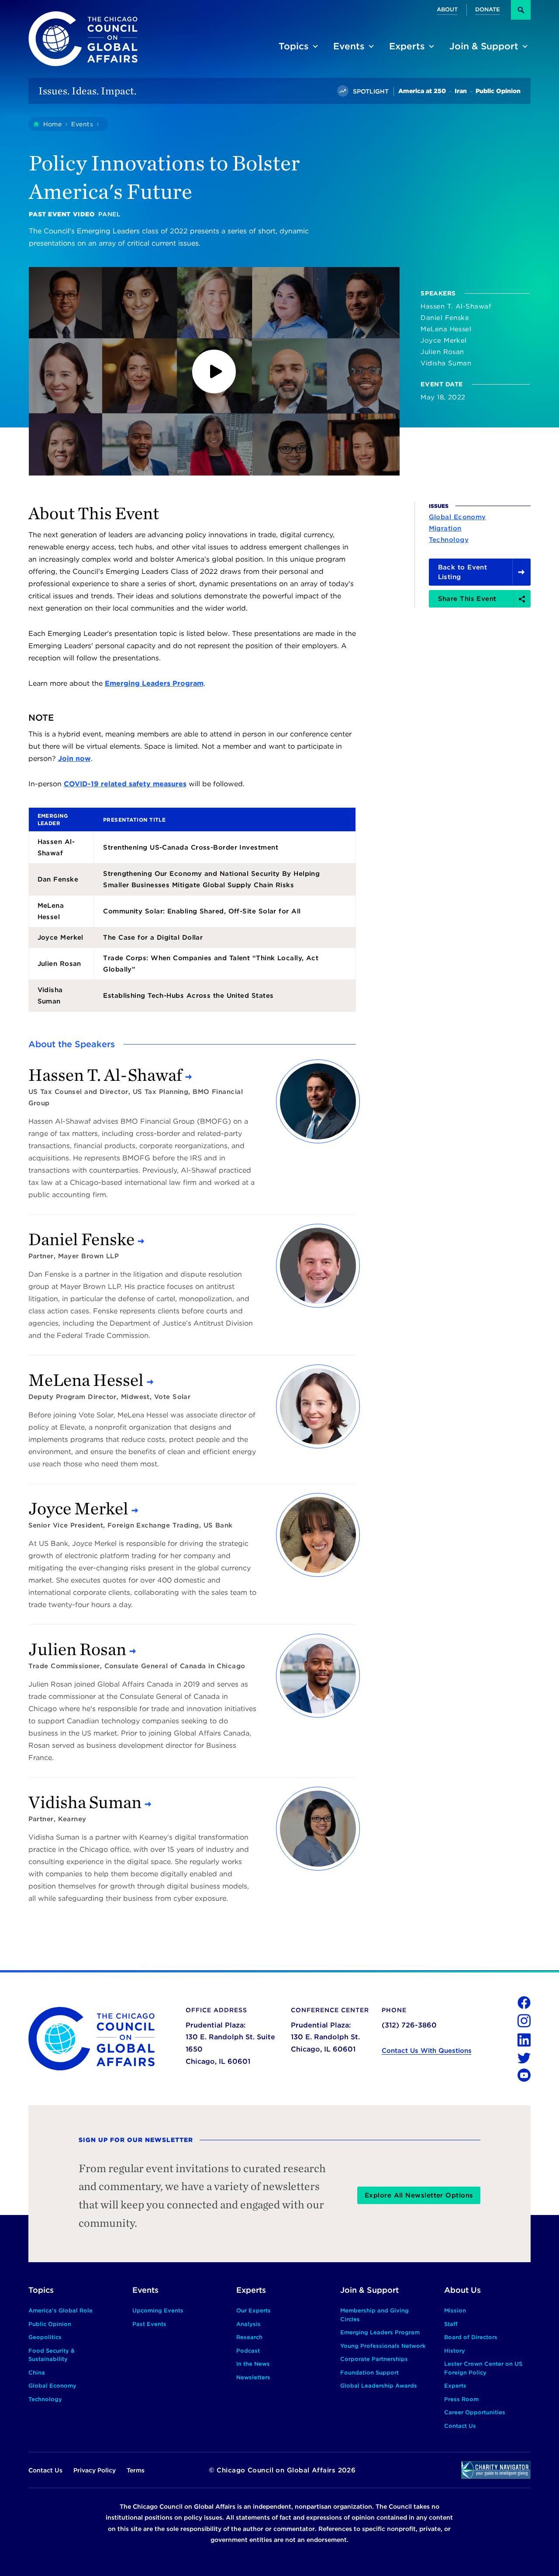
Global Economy (457, 517)
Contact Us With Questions (427, 2051)
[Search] (521, 10)
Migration (445, 529)
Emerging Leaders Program (154, 683)
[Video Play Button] (214, 371)
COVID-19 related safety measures (125, 784)
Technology (449, 540)
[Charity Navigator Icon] (496, 2470)
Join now (74, 759)
